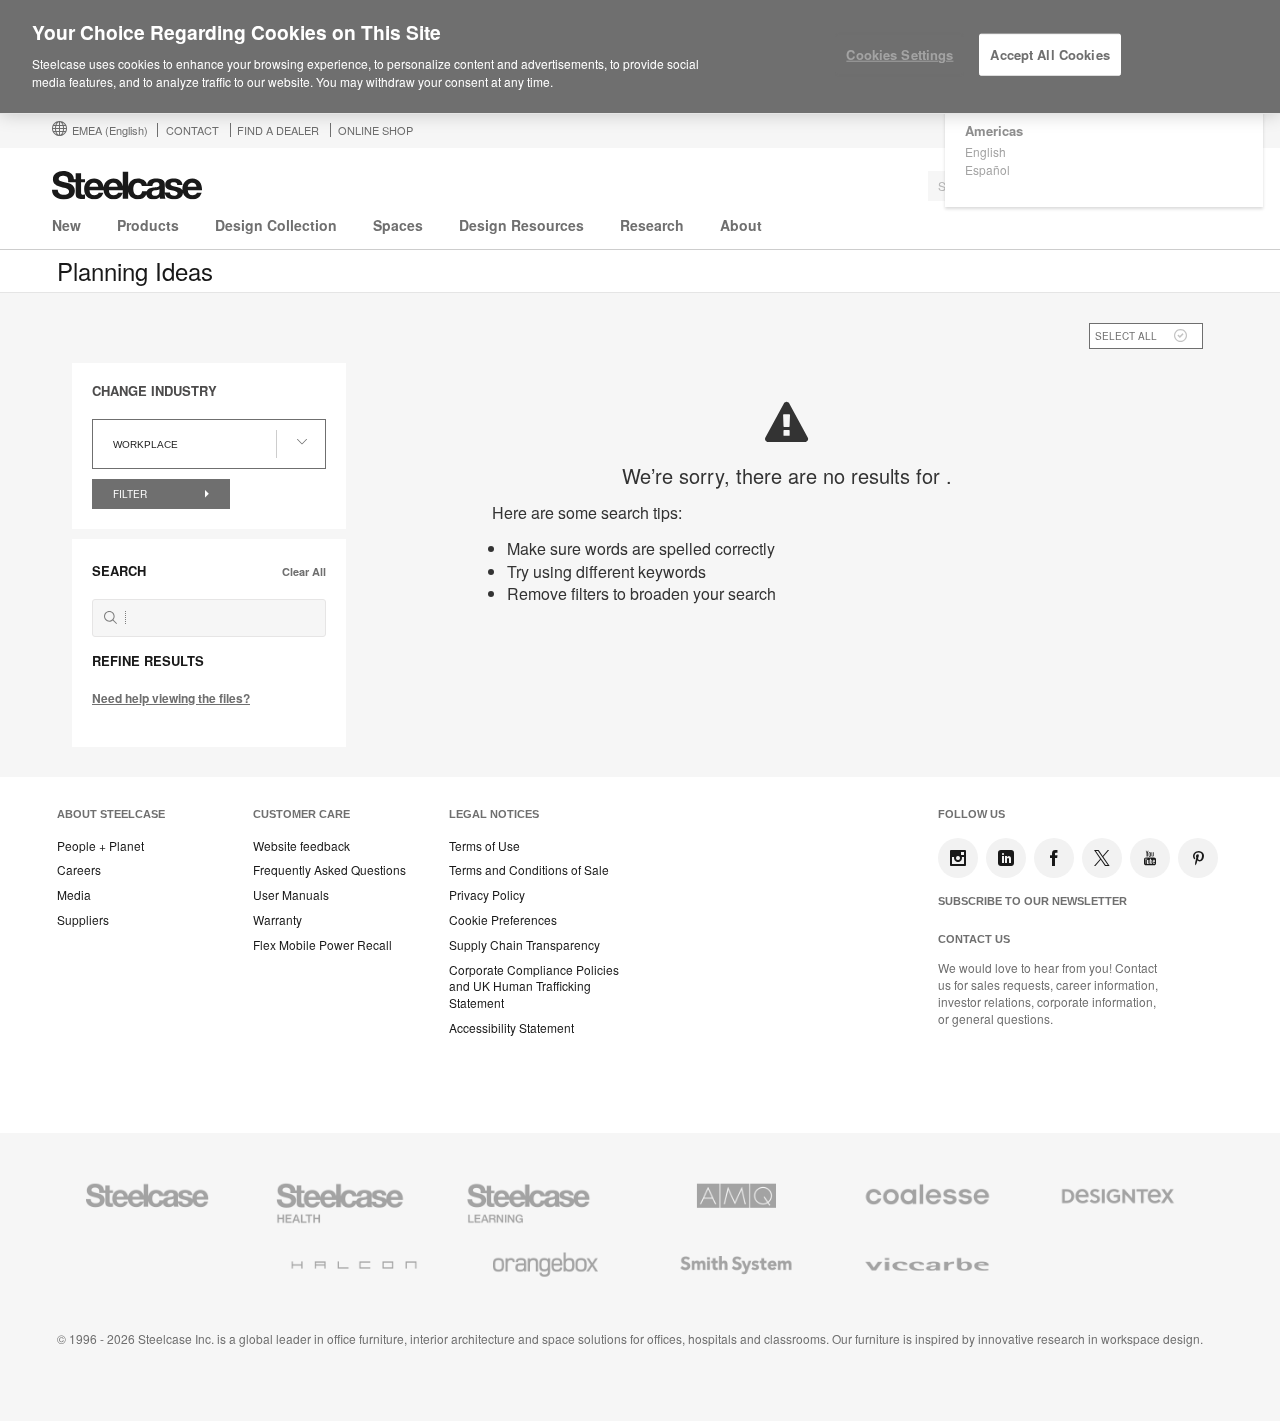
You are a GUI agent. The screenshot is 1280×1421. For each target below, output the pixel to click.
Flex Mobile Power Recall (322, 945)
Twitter (1102, 858)
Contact (192, 130)
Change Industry (154, 391)
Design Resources (521, 225)
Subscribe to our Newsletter (1032, 901)
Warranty (277, 920)
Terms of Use (484, 846)
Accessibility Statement (511, 1028)
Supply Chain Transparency (524, 945)
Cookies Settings (899, 54)
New (66, 225)
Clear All (304, 571)
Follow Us (971, 814)
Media (74, 895)
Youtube (1150, 858)
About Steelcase (111, 814)
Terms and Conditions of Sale (529, 870)
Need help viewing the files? (171, 698)
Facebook (1054, 858)
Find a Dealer (278, 130)
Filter (131, 494)
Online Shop (375, 130)
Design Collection (276, 225)
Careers (79, 870)
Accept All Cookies (1049, 54)
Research (652, 225)
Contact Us (974, 939)
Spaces (398, 225)
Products (148, 225)
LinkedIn (1006, 858)
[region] (640, 57)
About (741, 225)
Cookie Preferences (503, 920)
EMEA (110, 130)
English (985, 151)
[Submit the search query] (110, 617)
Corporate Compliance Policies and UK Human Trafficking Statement (534, 987)
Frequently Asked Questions (329, 870)
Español (987, 169)
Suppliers (83, 920)
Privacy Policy (487, 895)
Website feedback (301, 846)
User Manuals (291, 895)
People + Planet (100, 846)
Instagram (958, 858)
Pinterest (1198, 858)
